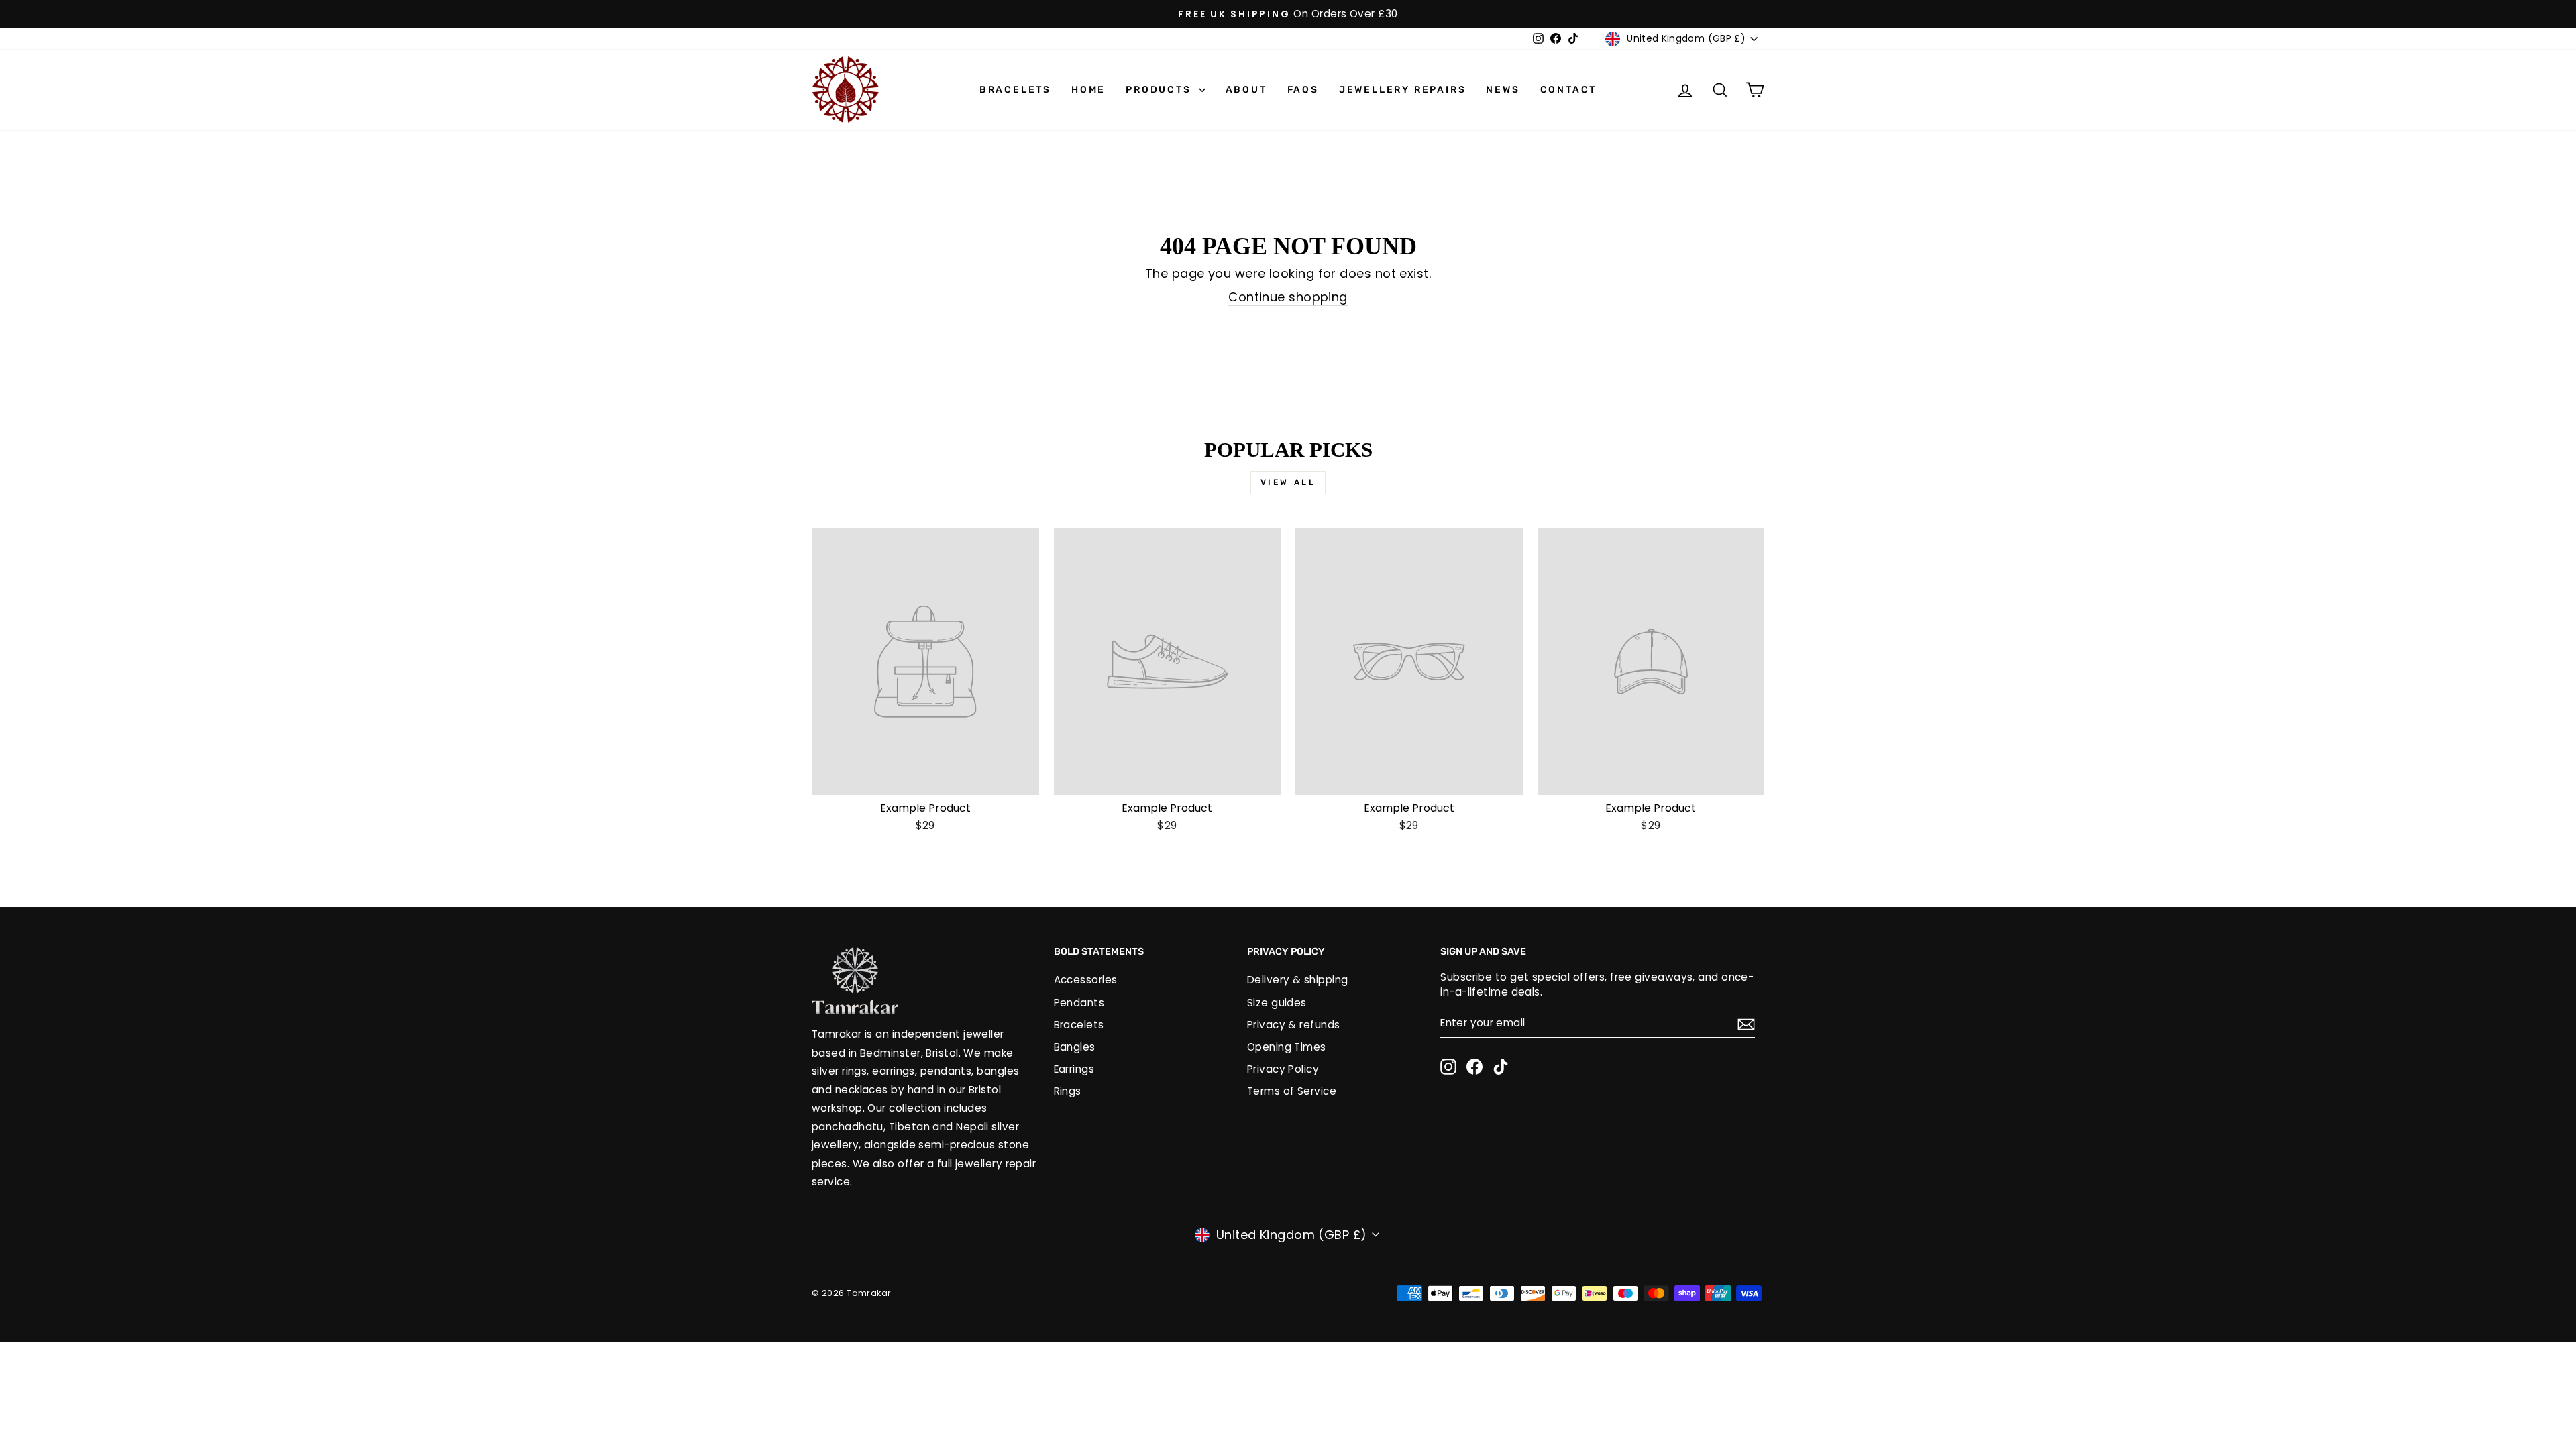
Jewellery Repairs (1403, 90)
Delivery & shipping (1298, 980)
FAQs (1303, 90)
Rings (1068, 1091)
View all (1288, 482)
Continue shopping (1288, 297)
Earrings (1074, 1069)
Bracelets (1015, 90)
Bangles (1075, 1047)
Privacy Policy (1283, 1069)
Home (1088, 90)
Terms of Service (1292, 1091)
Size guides (1277, 1003)
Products (1160, 90)
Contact (1569, 90)
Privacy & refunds (1294, 1025)
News (1503, 90)
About (1246, 90)
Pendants (1079, 1003)
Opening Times (1287, 1047)
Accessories (1086, 980)
